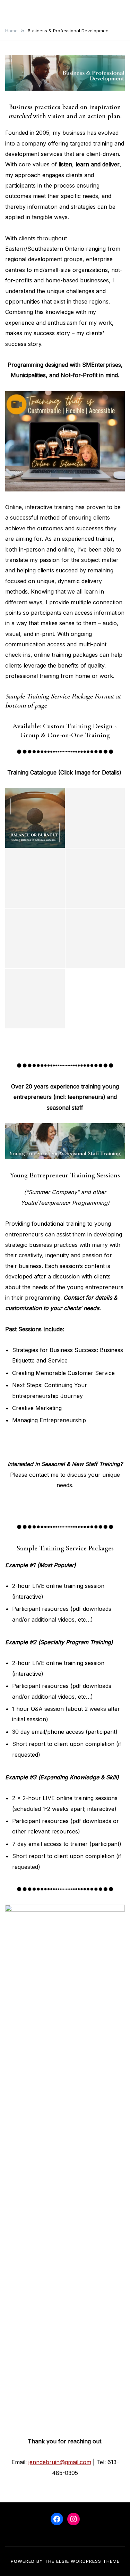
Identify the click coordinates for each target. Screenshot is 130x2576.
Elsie (63, 2561)
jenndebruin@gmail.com (60, 2462)
